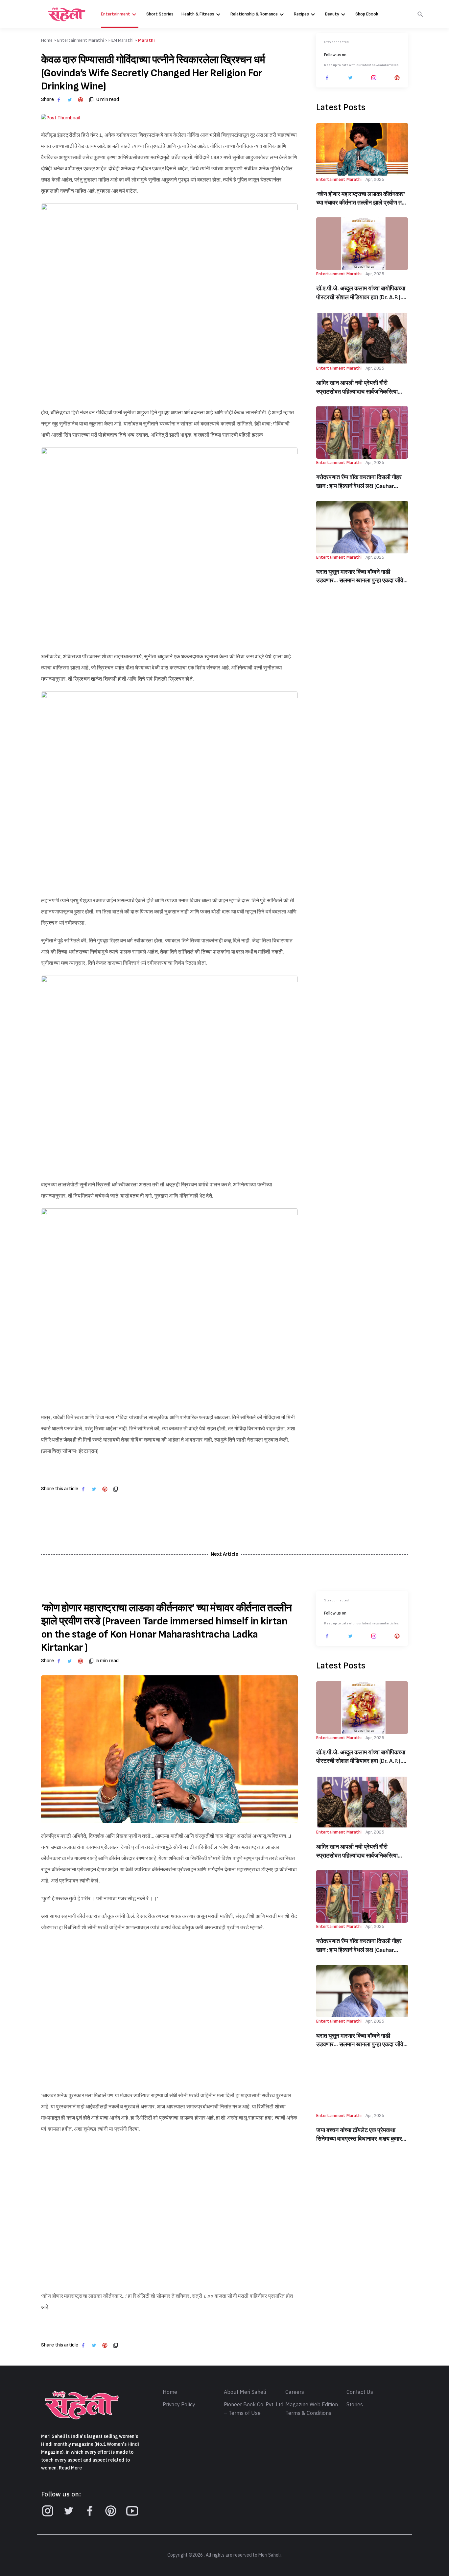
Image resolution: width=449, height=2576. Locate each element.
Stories (355, 2405)
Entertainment (116, 14)
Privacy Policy (179, 2405)
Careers (295, 2392)
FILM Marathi (121, 40)
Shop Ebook (367, 14)
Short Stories (160, 14)
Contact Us (360, 2392)
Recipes (301, 14)
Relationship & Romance (254, 14)
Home (170, 2392)
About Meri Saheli (245, 2392)
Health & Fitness (198, 14)
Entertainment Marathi (81, 40)
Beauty (332, 14)
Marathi (146, 40)
